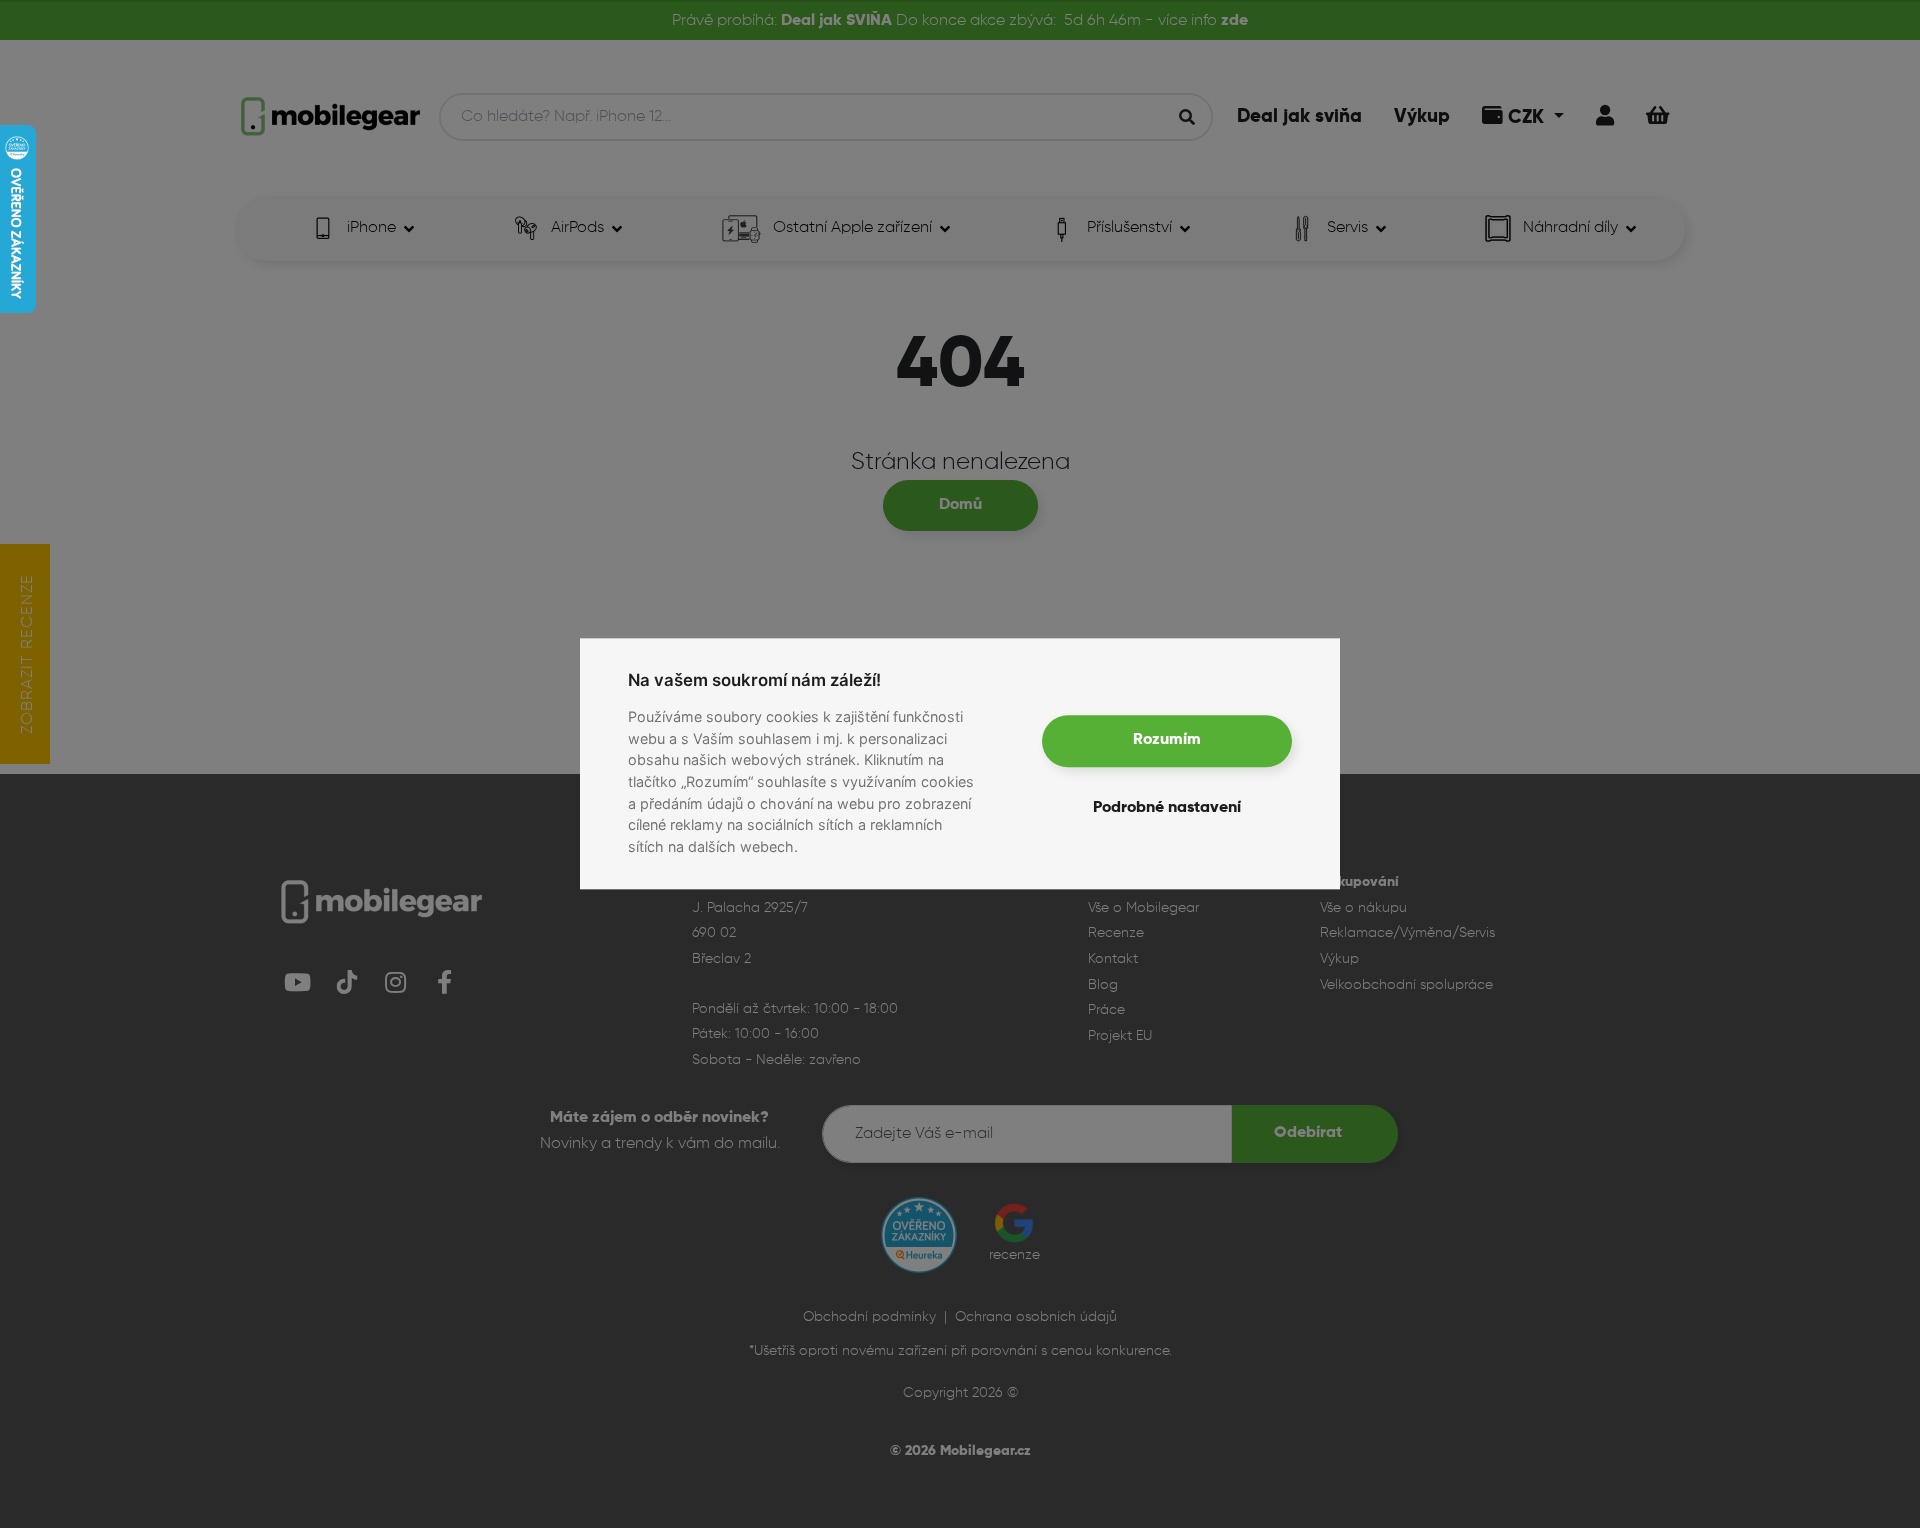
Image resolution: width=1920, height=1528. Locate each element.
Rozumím (1167, 741)
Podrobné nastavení (1167, 809)
